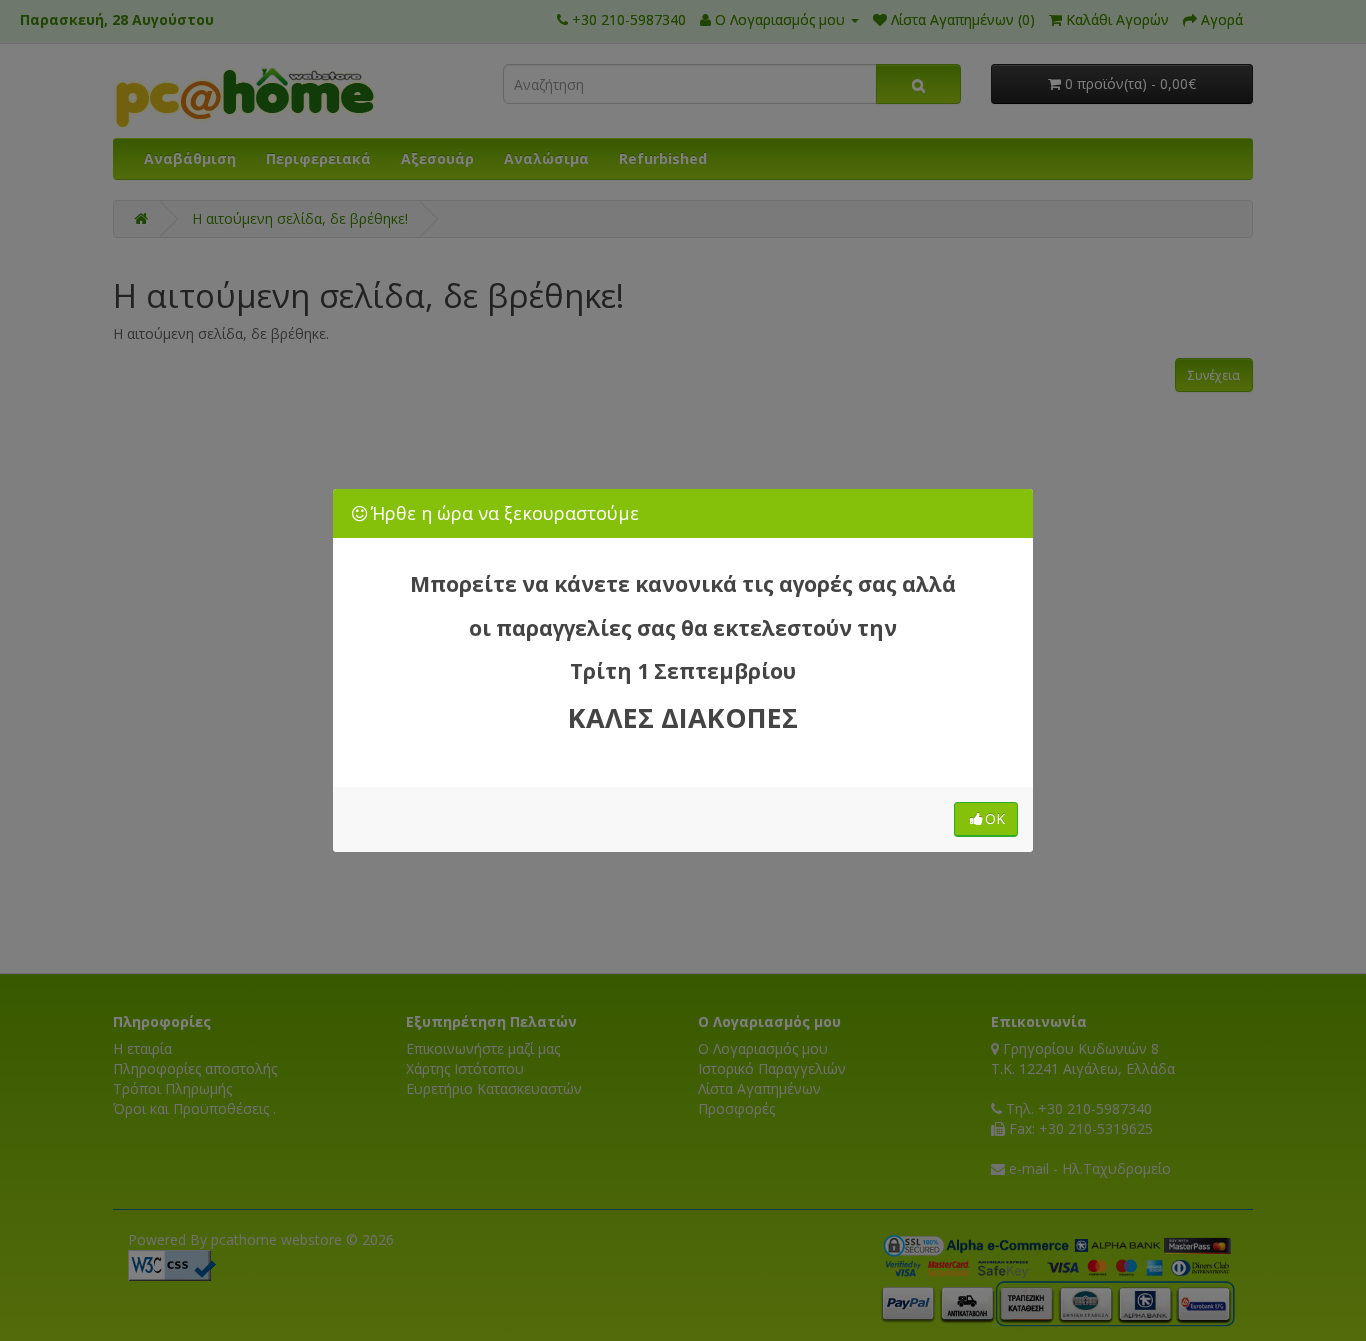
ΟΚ (995, 818)
